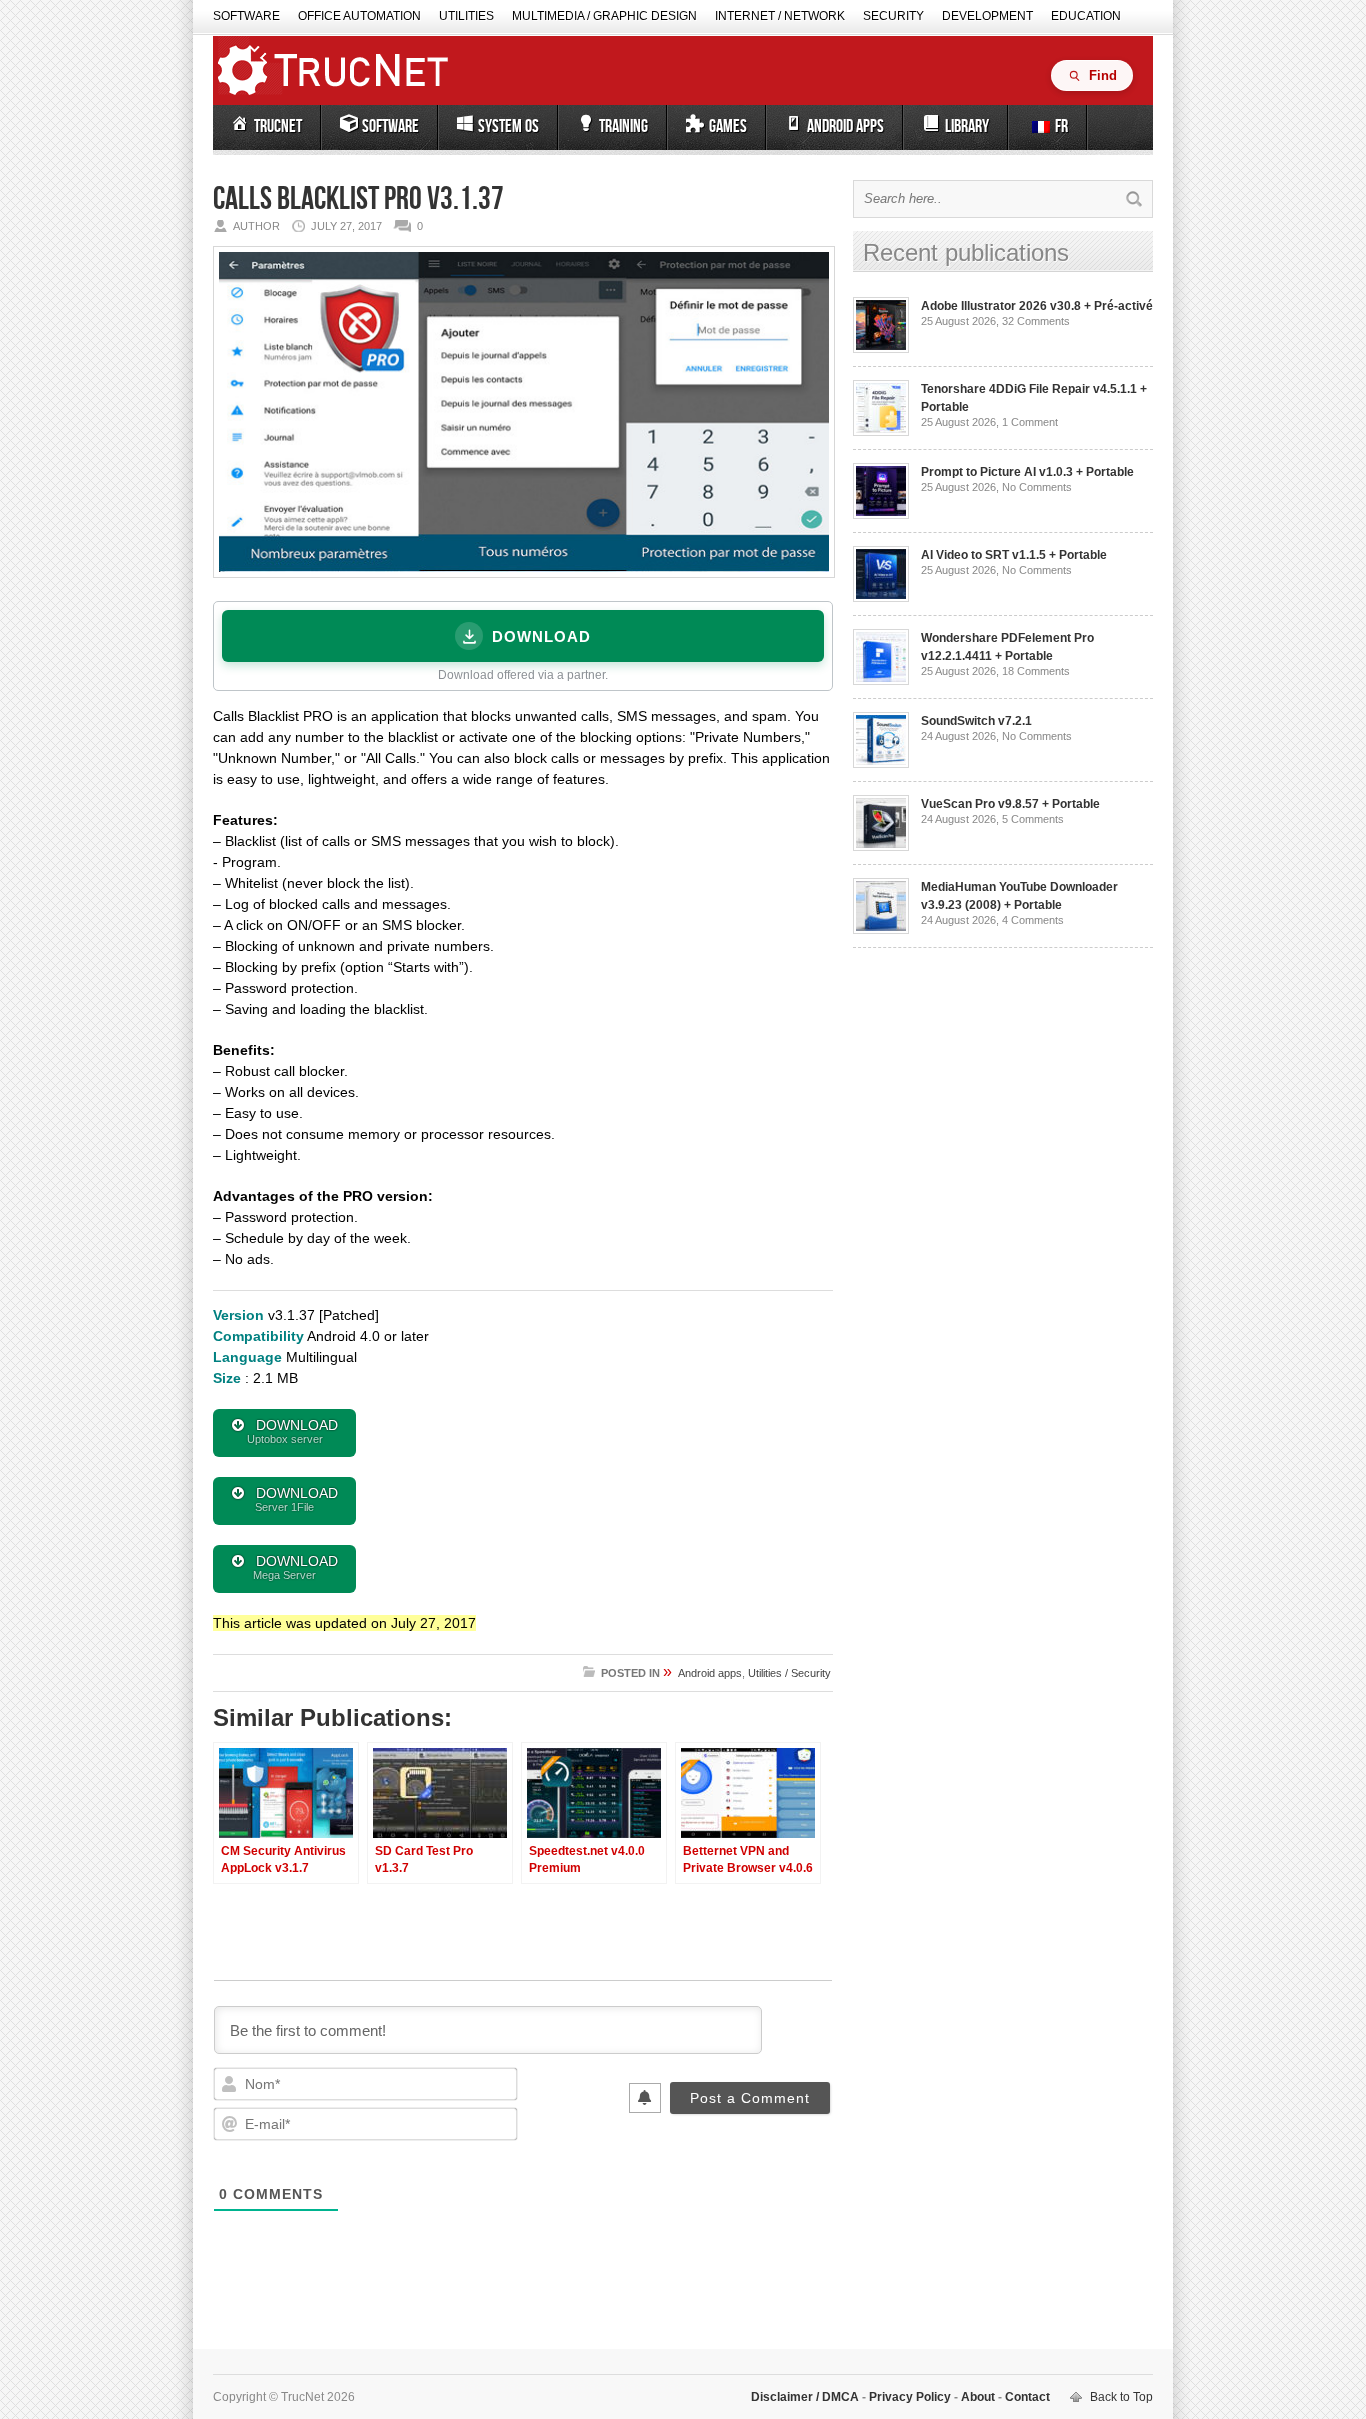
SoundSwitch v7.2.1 (976, 721)
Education (1086, 16)
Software (246, 16)
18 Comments (1036, 671)
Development (987, 16)
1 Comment (1030, 422)
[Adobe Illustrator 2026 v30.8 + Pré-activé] (881, 349)
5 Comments (1033, 819)
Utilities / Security (789, 1673)
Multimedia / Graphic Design (604, 16)
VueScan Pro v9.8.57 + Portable (1010, 804)
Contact (1026, 2397)
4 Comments (1033, 920)
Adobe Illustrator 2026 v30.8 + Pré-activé (1037, 306)
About (978, 2397)
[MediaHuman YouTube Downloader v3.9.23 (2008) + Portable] (881, 930)
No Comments (1037, 487)
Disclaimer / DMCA (806, 2397)
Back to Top (1121, 2397)
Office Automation (359, 16)
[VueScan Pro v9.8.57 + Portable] (881, 847)
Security (893, 16)
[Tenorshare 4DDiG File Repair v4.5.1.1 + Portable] (881, 432)
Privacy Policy (910, 2397)
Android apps (710, 1673)
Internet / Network (780, 16)
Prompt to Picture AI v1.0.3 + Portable (1027, 472)
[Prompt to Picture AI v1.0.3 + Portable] (881, 515)
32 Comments (1036, 321)
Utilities (466, 16)
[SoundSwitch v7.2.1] (881, 764)
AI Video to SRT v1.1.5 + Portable (1014, 555)
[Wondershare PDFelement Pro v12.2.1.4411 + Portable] (881, 681)
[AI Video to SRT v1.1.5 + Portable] (881, 598)
